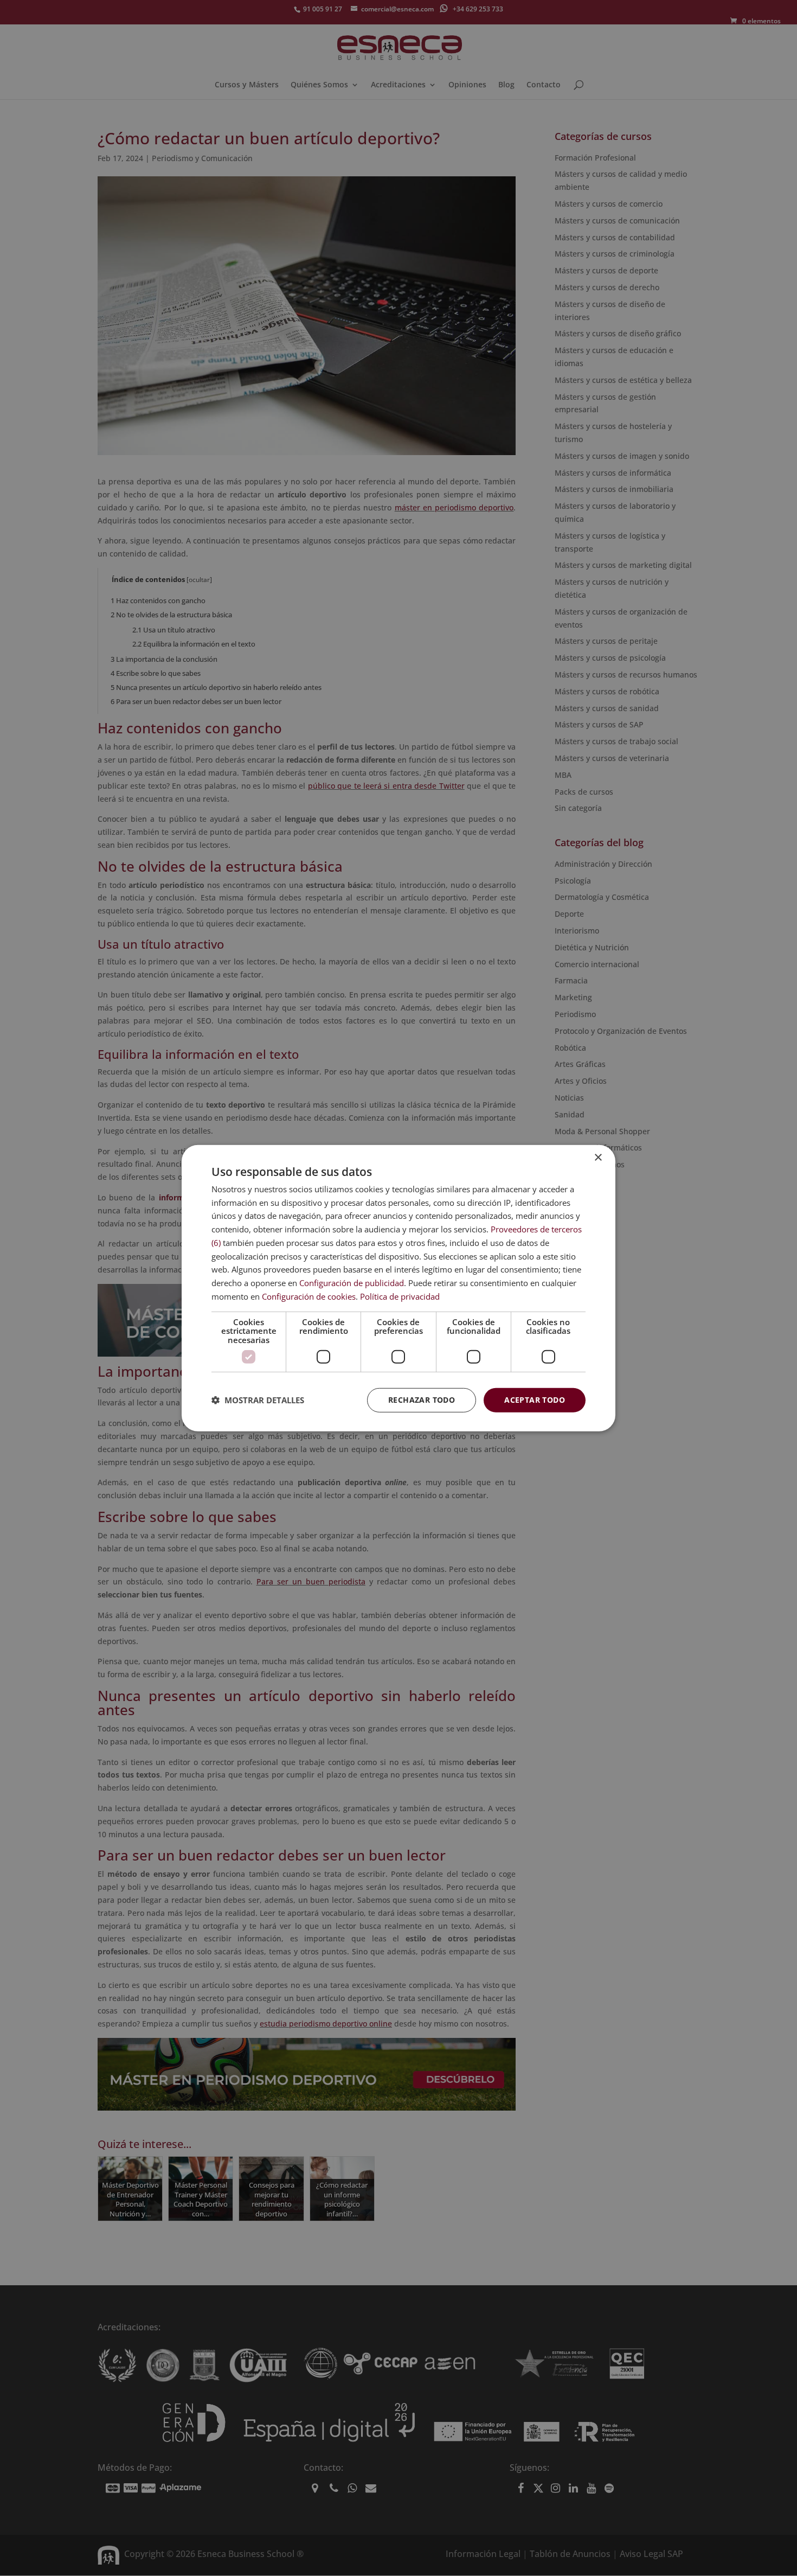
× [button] (598, 1157)
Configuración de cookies (309, 1296)
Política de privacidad (400, 1296)
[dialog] (398, 1288)
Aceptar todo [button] (535, 1400)
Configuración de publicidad (352, 1283)
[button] (258, 1400)
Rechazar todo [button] (422, 1400)
